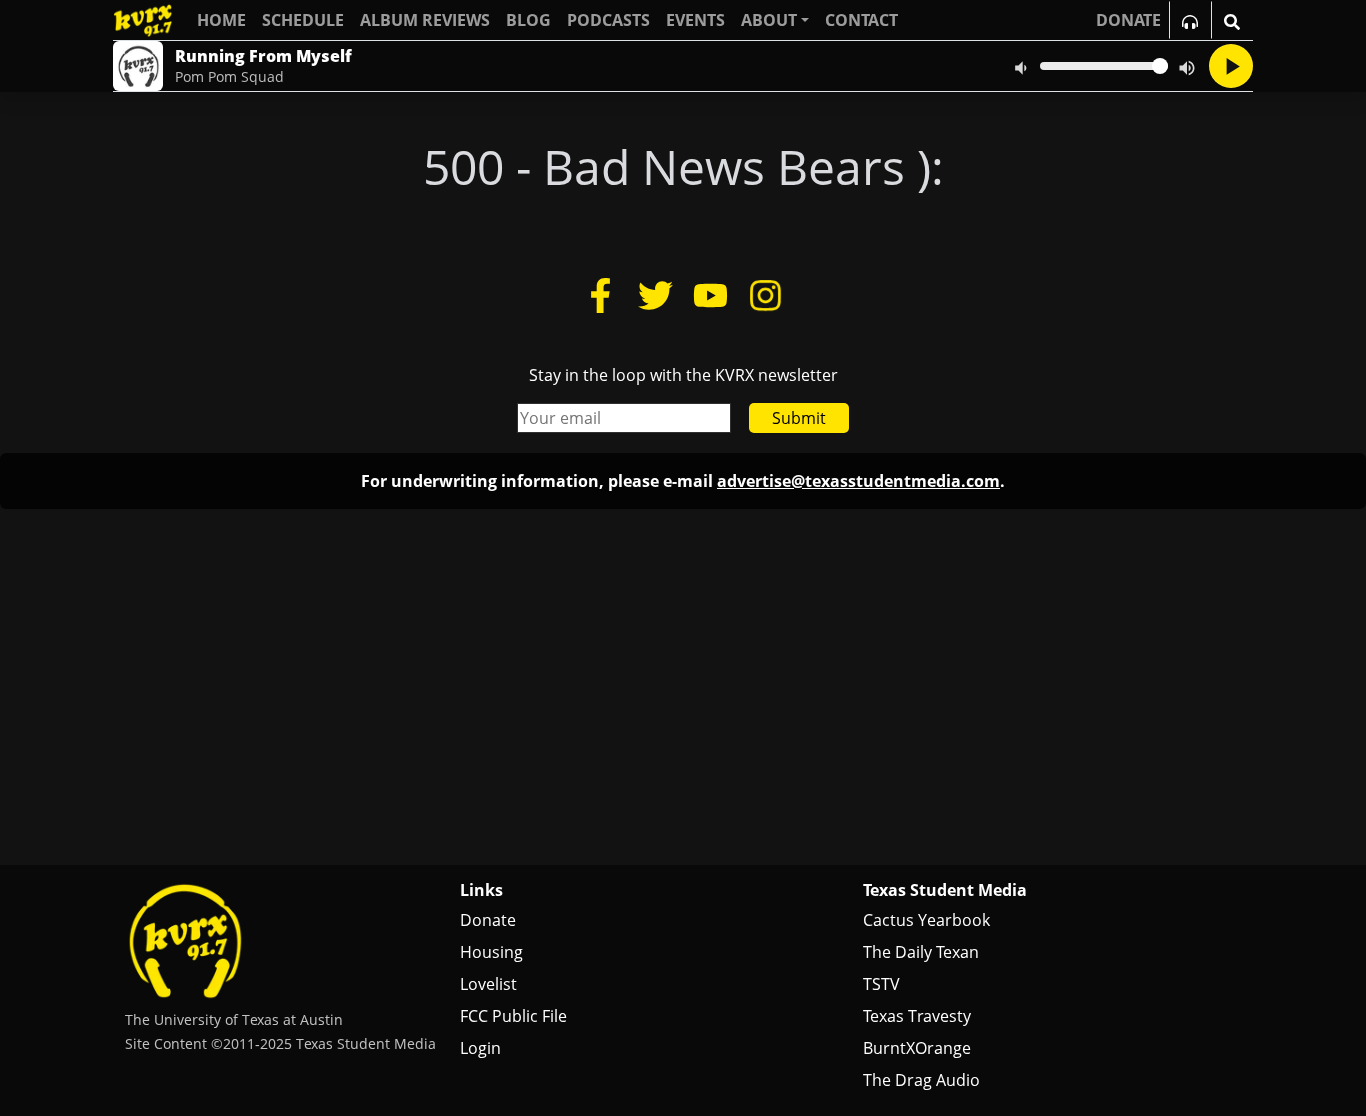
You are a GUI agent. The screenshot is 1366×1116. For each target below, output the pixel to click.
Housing (491, 952)
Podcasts (608, 20)
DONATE (1128, 20)
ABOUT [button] (769, 20)
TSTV (881, 984)
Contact (861, 20)
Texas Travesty (917, 1016)
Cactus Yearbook (926, 920)
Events (695, 20)
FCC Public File (513, 1016)
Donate (488, 920)
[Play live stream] (1231, 66)
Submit (799, 418)
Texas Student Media (945, 890)
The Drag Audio (921, 1080)
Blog (528, 20)
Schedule (303, 20)
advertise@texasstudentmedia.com (858, 481)
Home (221, 20)
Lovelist (488, 984)
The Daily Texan (921, 952)
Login (480, 1048)
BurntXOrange (917, 1048)
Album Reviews (425, 20)
